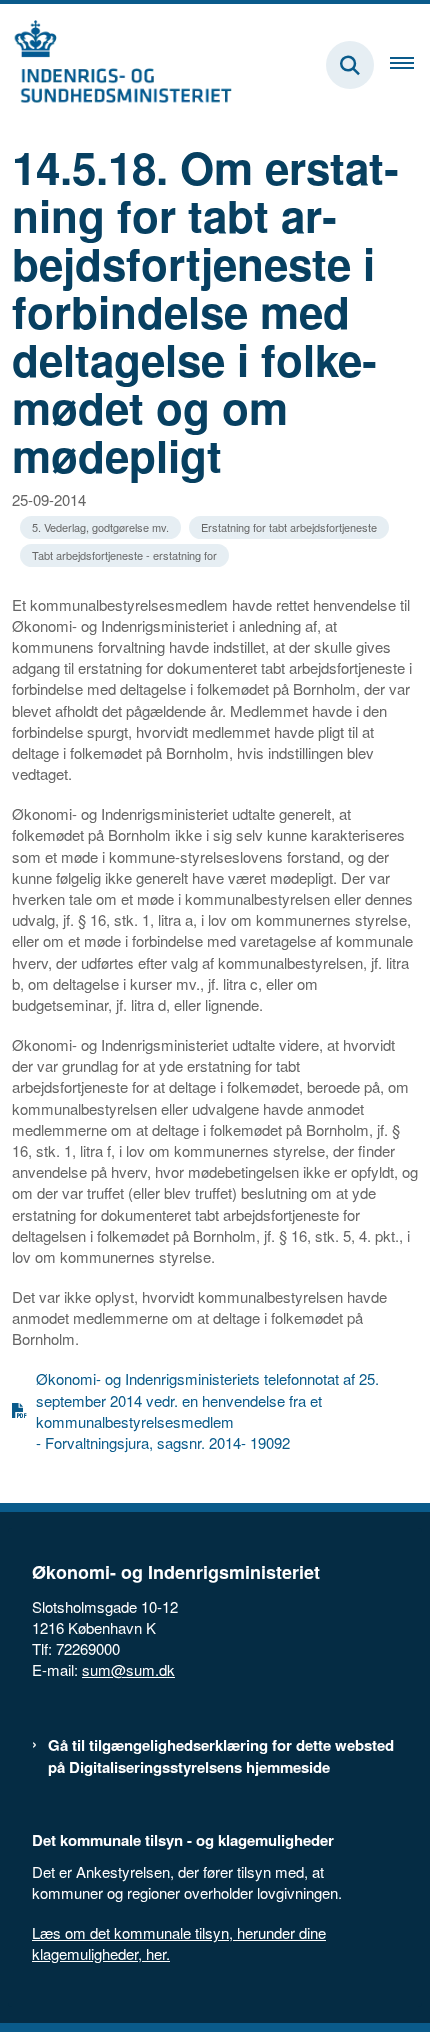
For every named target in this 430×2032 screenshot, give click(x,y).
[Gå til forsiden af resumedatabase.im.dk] (116, 65)
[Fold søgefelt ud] (350, 65)
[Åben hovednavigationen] (410, 65)
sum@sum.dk (128, 1669)
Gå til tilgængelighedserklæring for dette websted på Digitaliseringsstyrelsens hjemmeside (221, 1756)
